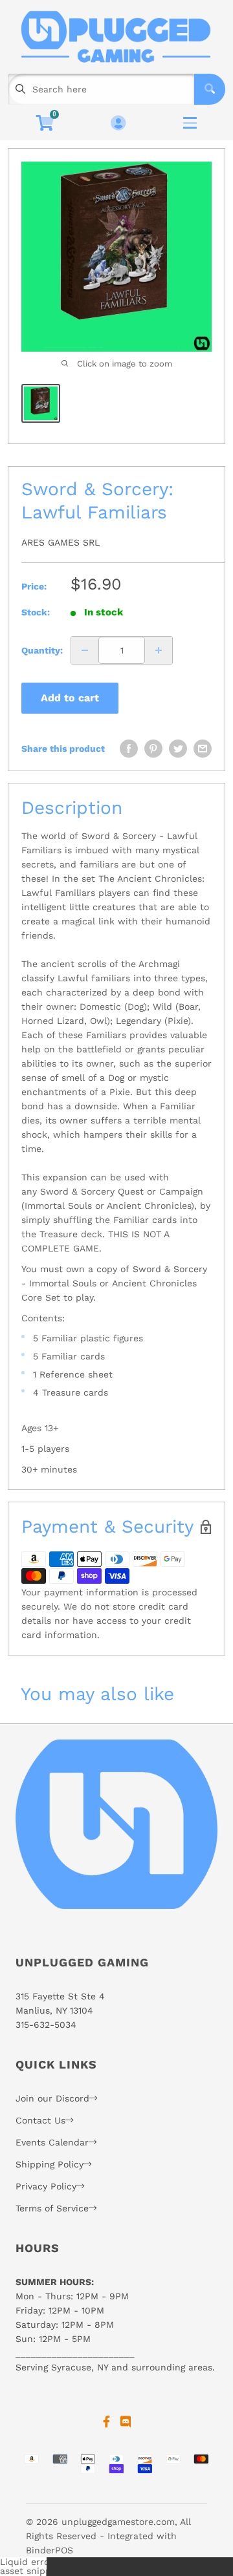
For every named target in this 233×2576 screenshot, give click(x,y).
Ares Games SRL (61, 542)
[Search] (210, 89)
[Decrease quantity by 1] (85, 650)
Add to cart (70, 698)
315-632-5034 (46, 2025)
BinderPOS (50, 2550)
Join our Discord (52, 2098)
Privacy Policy (46, 2186)
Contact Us (40, 2120)
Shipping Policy (50, 2164)
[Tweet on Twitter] (178, 749)
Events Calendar (52, 2142)
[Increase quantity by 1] (159, 650)
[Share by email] (203, 749)
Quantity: (42, 650)
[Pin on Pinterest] (153, 749)
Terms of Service (52, 2208)
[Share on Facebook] (129, 749)
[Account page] (118, 124)
